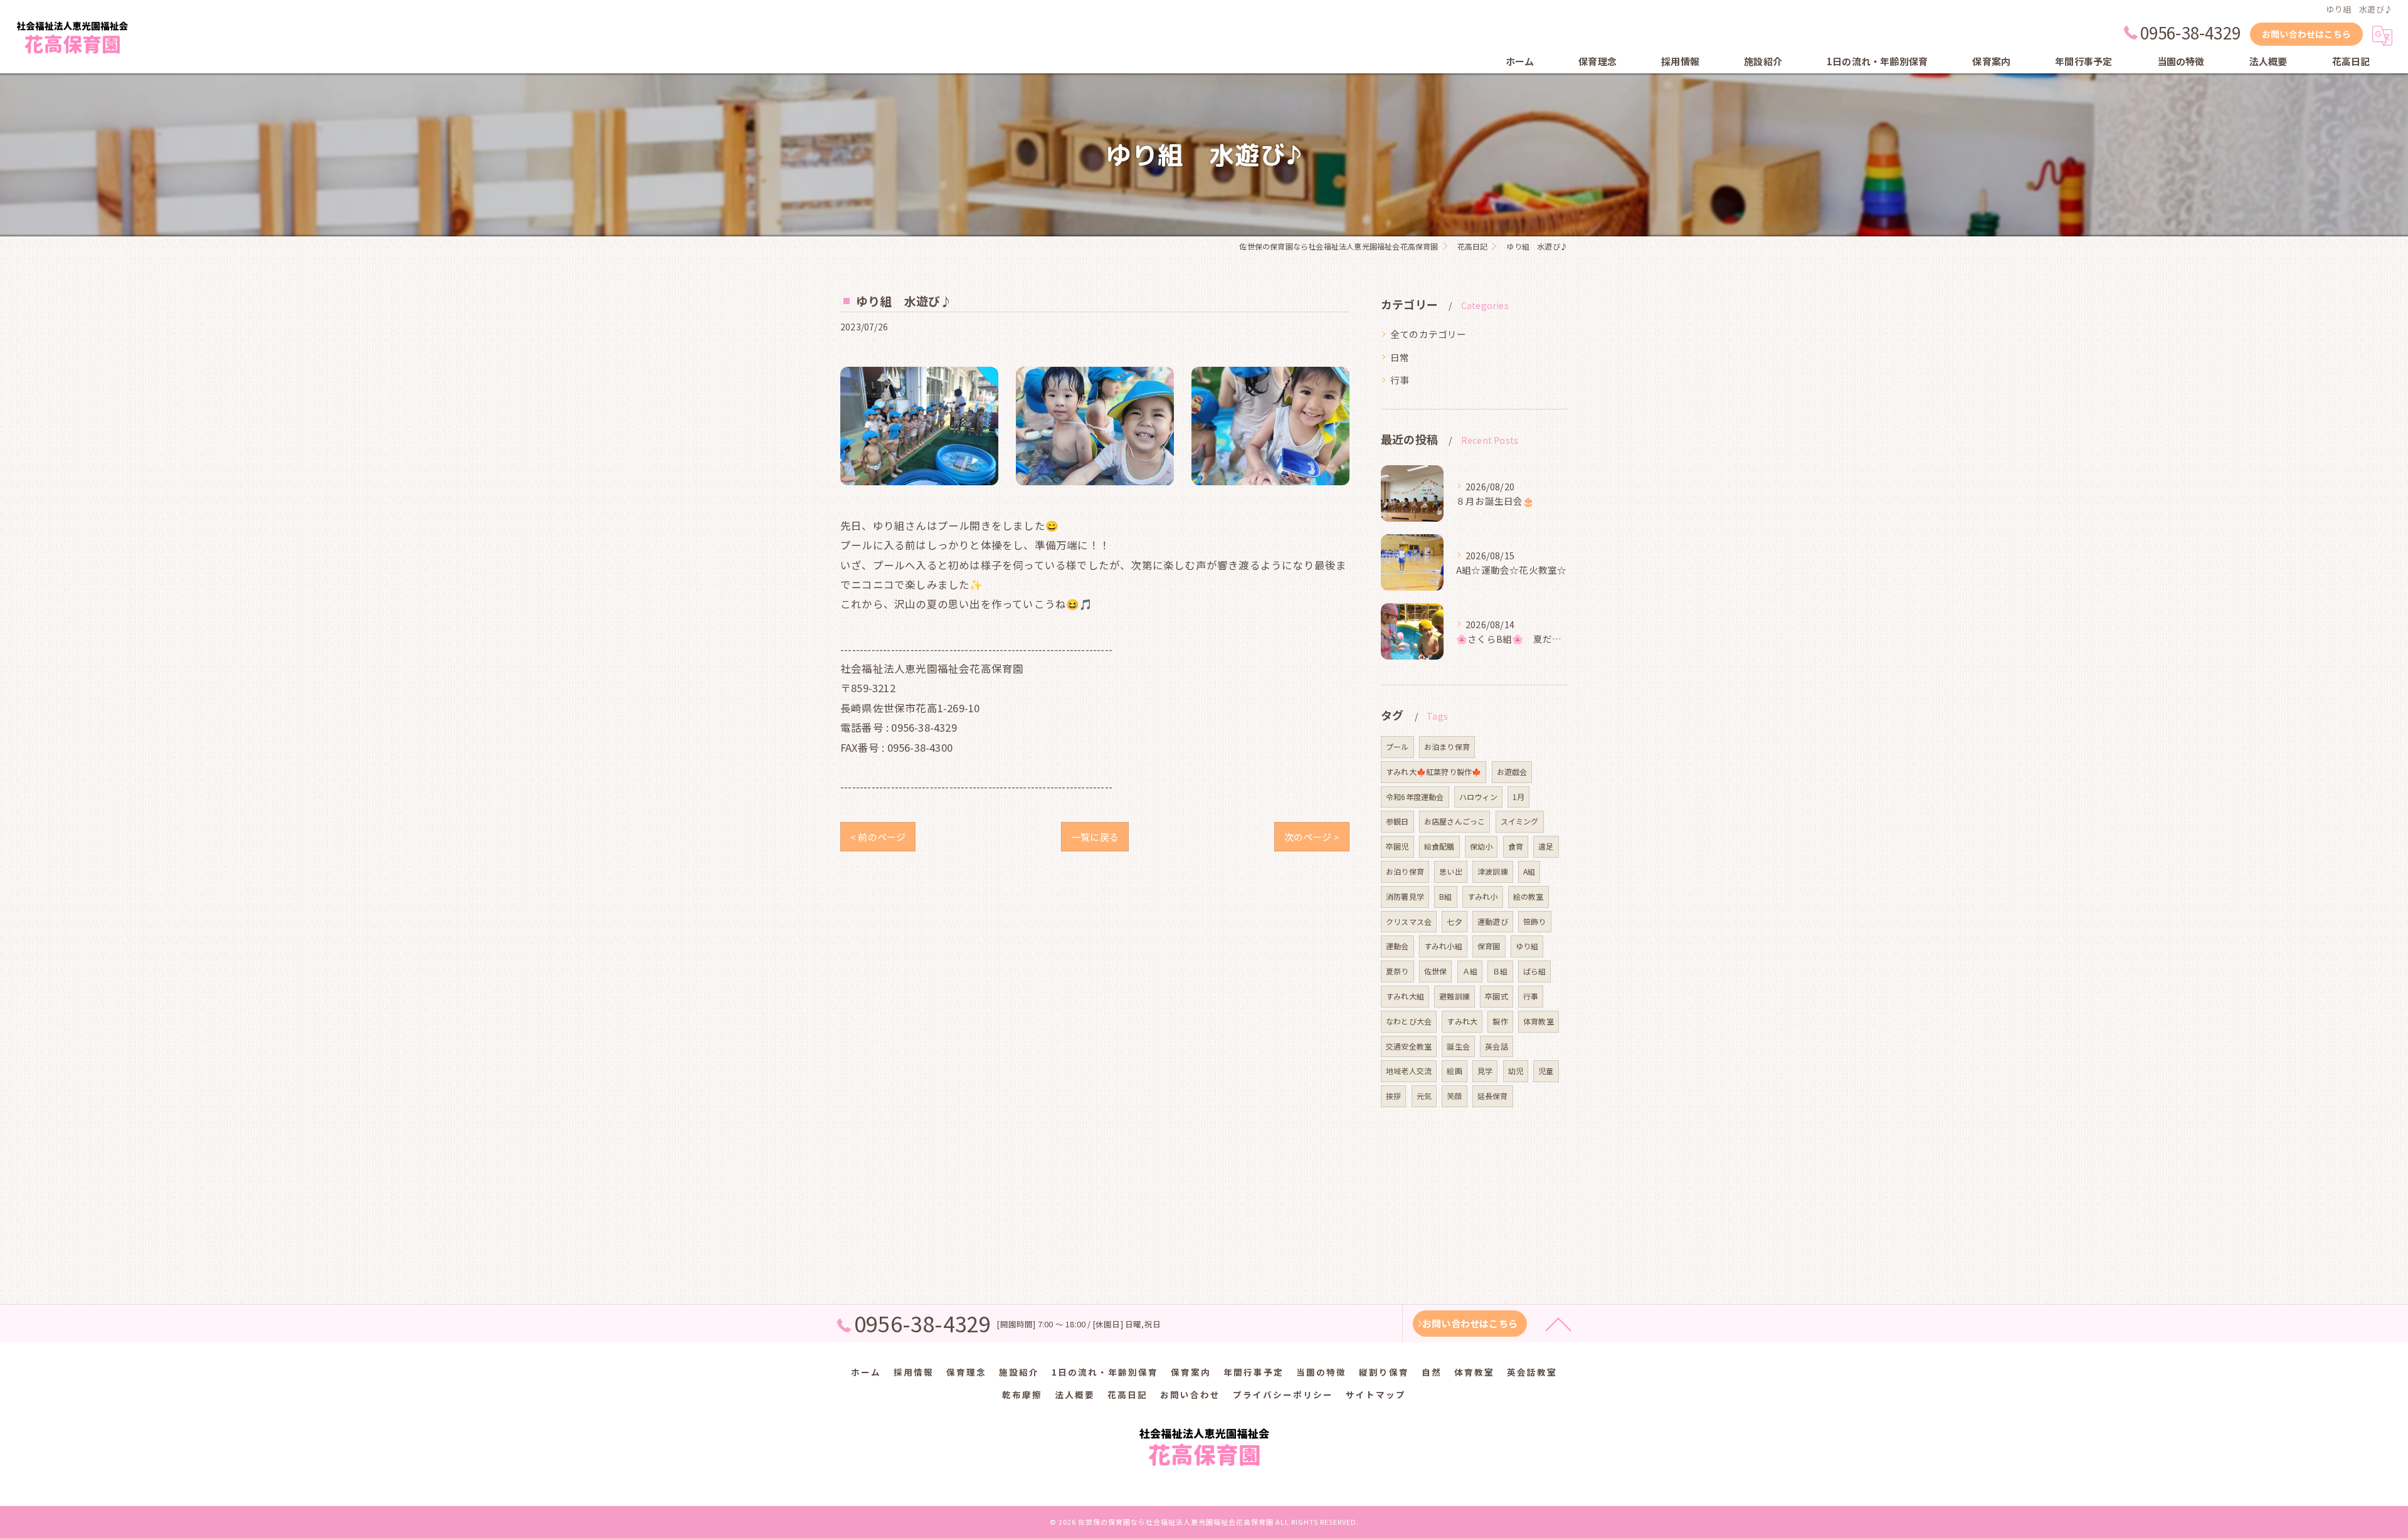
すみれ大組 (1405, 996)
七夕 (1454, 921)
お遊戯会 (1512, 772)
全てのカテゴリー (1428, 334)
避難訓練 (1455, 996)
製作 (1500, 1021)
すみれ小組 (1443, 946)
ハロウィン (1478, 797)
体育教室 (1539, 1021)
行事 (1400, 380)
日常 (1400, 357)
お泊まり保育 (1447, 746)
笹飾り (1535, 921)
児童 (1546, 1071)
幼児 (1516, 1071)
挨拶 (1393, 1096)
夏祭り (1397, 971)
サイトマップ (1376, 1394)
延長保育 (1493, 1096)
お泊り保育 (1405, 871)
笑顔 (1454, 1096)
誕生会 (1458, 1046)
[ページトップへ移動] (1558, 1324)
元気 (1424, 1096)
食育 (1516, 846)
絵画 (1454, 1071)
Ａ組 (1470, 971)
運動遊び (1493, 921)
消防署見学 (1405, 896)
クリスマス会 (1409, 921)
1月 (1518, 797)
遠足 (1546, 846)
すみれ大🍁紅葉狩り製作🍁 (1434, 772)
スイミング (1520, 821)
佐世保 (1436, 971)
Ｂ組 (1500, 971)
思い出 (1451, 871)
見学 (1485, 1071)
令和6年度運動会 (1415, 797)
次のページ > (1312, 837)
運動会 (1397, 946)
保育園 (1489, 946)
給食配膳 (1439, 846)
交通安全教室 (1409, 1046)
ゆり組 (1527, 946)
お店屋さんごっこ (1455, 821)
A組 (1529, 871)
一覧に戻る (1095, 837)
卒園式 (1497, 996)
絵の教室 (1529, 896)
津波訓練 (1493, 871)
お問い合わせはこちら (2306, 34)
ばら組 (1535, 971)
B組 (1445, 896)
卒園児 (1397, 846)
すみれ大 (1462, 1021)
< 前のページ (878, 837)
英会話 (1497, 1046)
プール (1397, 746)
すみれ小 (1483, 896)
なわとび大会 (1409, 1021)
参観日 (1397, 821)
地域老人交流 (1409, 1071)
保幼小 (1481, 846)
